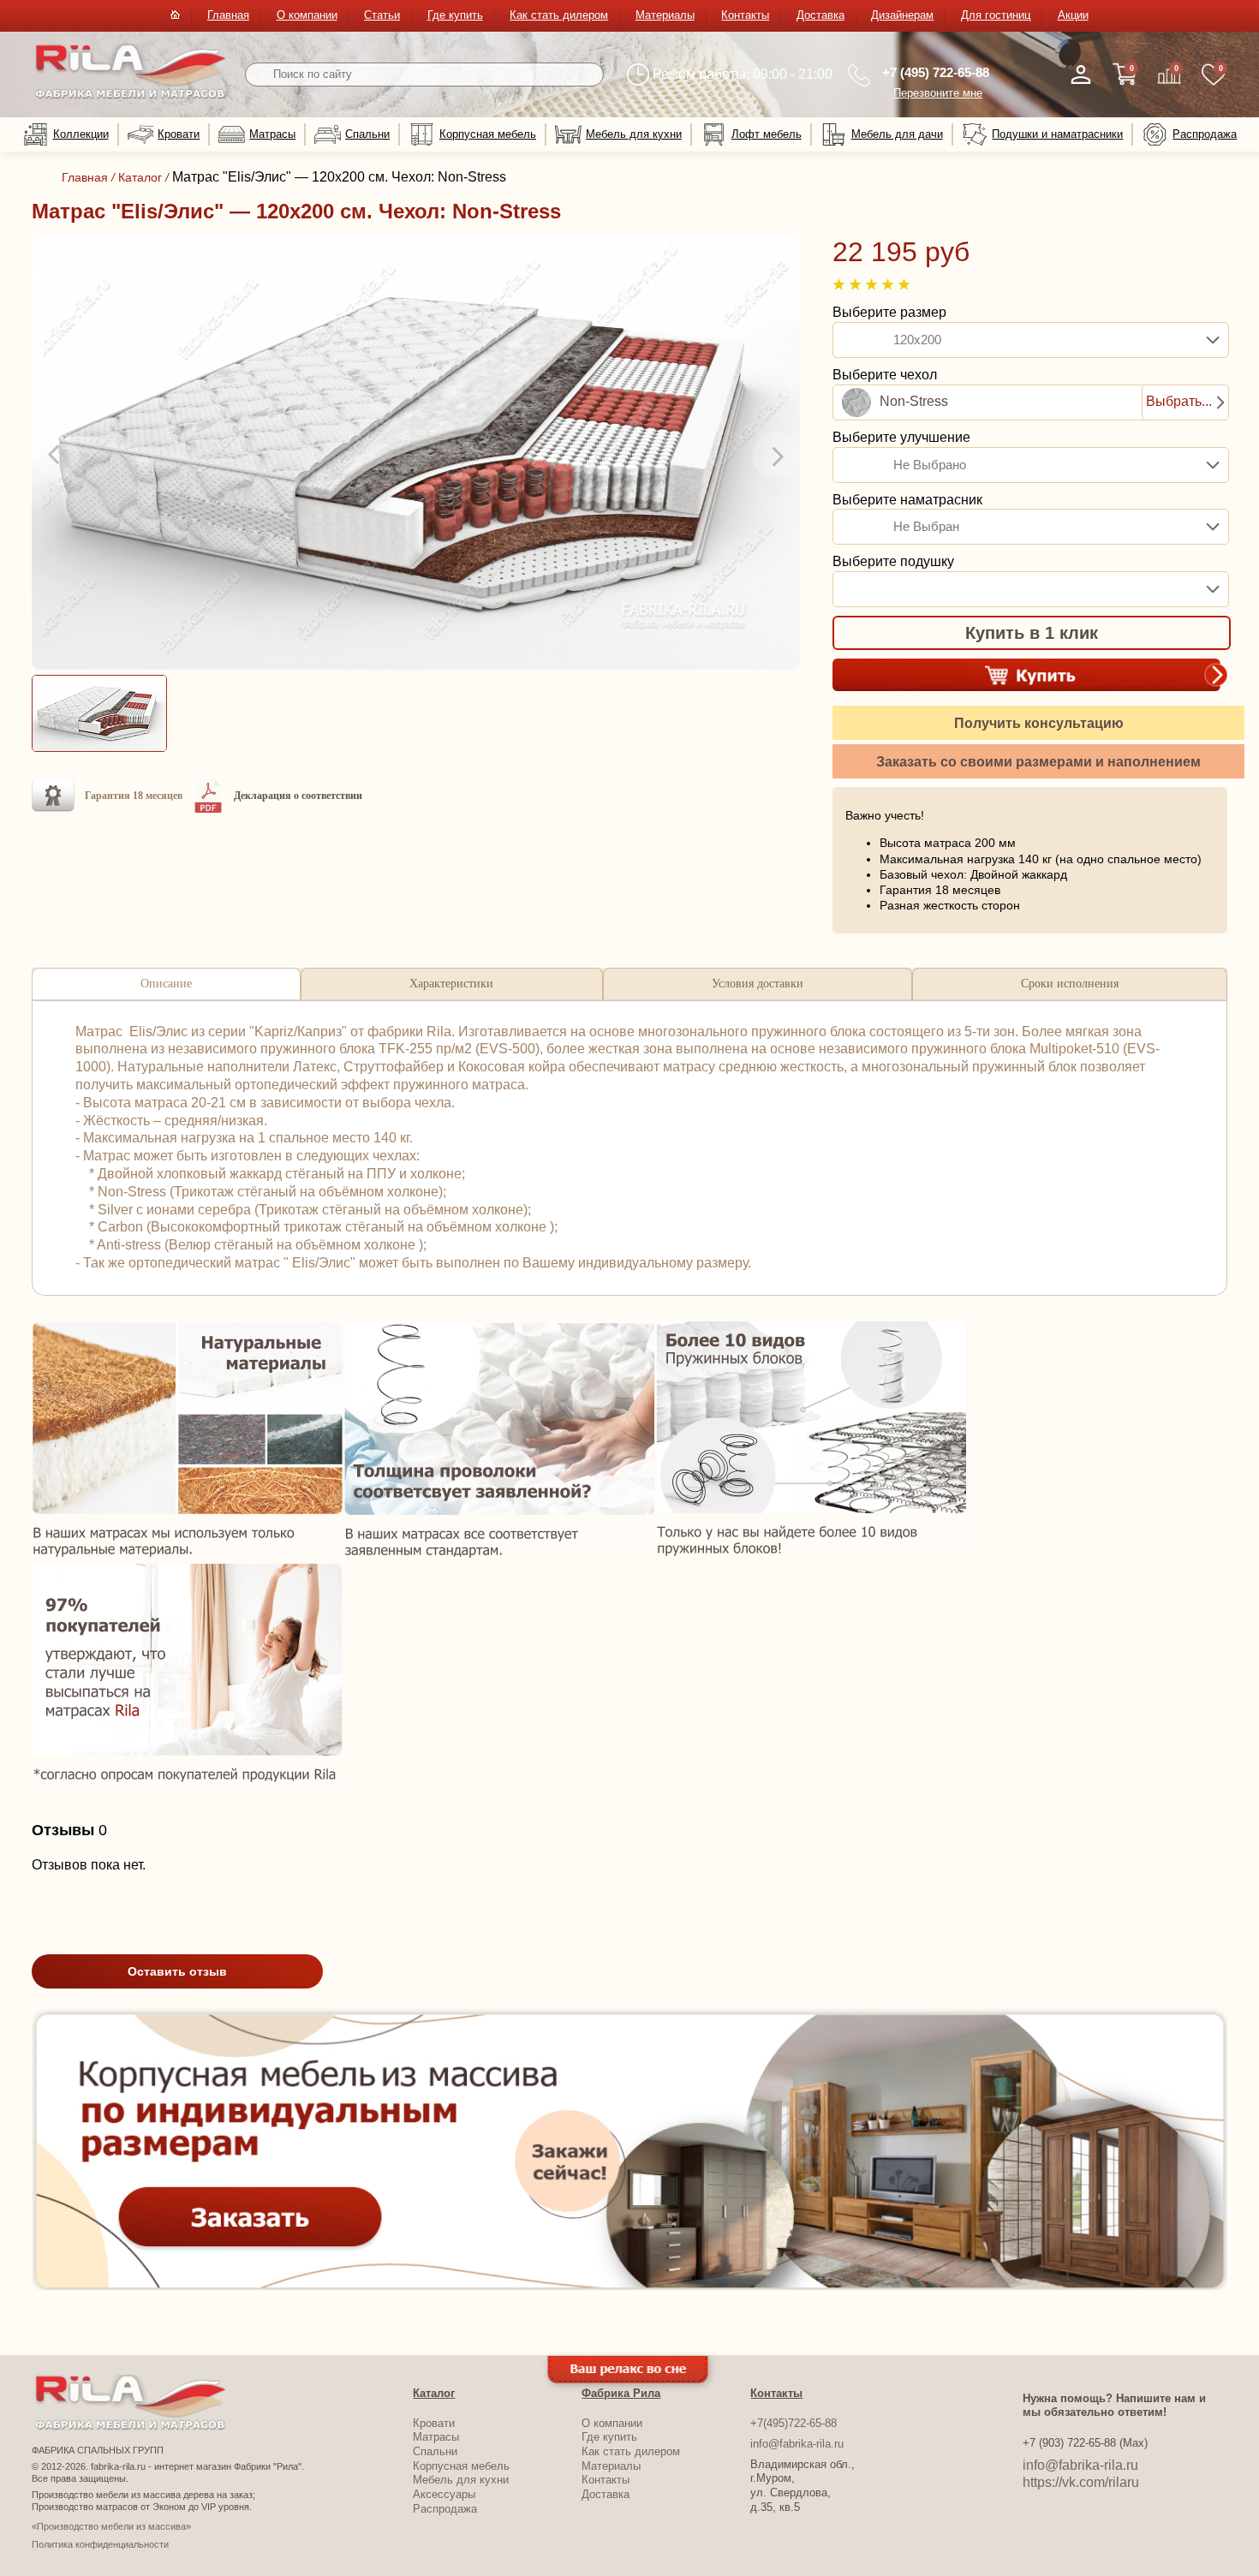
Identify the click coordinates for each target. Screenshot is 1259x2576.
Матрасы (272, 134)
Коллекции (81, 134)
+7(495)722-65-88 (794, 2423)
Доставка (820, 15)
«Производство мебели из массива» (111, 2526)
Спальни (367, 134)
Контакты (745, 15)
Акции (1073, 15)
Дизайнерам (902, 15)
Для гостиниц (996, 15)
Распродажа (1205, 134)
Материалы (665, 15)
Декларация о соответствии (298, 796)
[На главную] (131, 95)
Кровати (179, 134)
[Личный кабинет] (1081, 75)
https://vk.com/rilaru (1081, 2482)
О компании (307, 15)
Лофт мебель (767, 134)
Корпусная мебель (488, 134)
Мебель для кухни (634, 134)
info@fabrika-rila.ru (797, 2444)
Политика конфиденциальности (100, 2544)
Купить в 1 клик (1032, 633)
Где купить (455, 15)
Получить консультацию (1039, 723)
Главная (228, 15)
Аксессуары (444, 2494)
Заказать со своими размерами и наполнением (1038, 762)
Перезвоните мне (938, 93)
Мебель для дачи (897, 134)
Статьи (382, 15)
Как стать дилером (559, 15)
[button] (56, 456)
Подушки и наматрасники (1057, 134)
